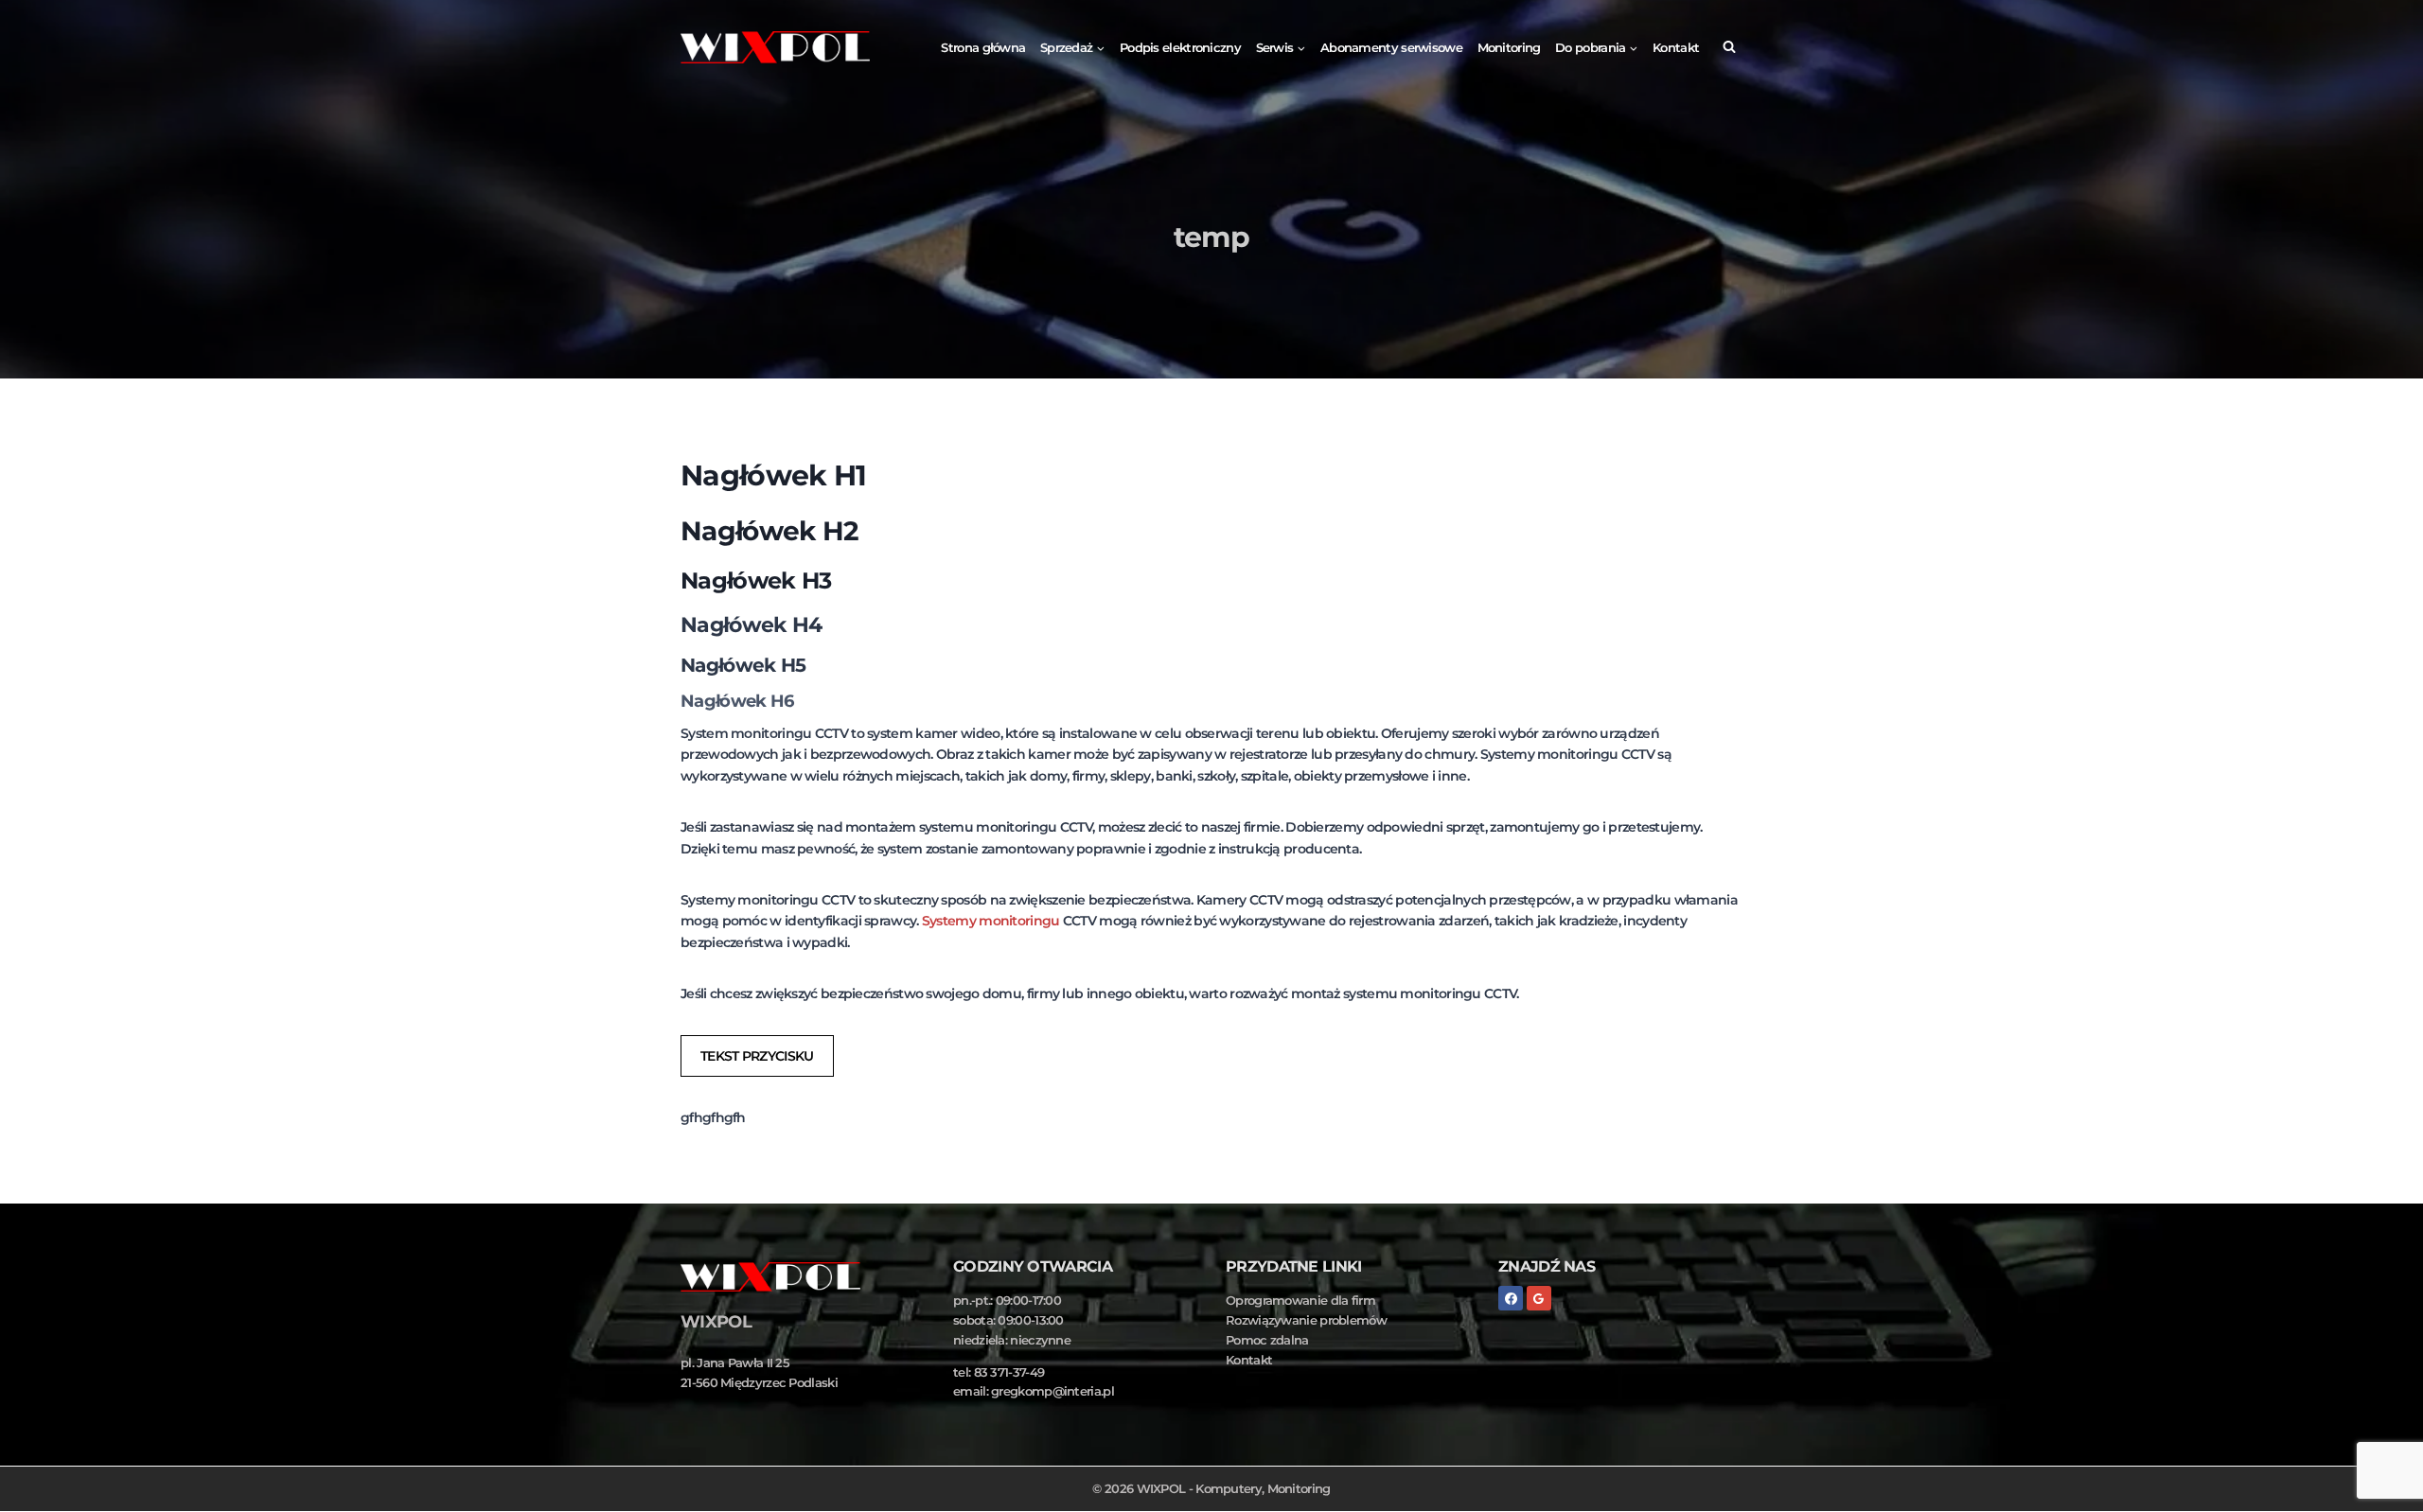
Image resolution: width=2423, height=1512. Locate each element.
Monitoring (1509, 47)
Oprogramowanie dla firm (1300, 1300)
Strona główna (983, 47)
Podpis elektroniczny (1180, 47)
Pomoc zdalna (1267, 1340)
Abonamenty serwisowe (1391, 47)
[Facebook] (1511, 1298)
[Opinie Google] (1539, 1298)
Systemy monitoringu (991, 921)
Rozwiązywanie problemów (1306, 1320)
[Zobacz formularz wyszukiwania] (1729, 47)
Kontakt (1676, 47)
